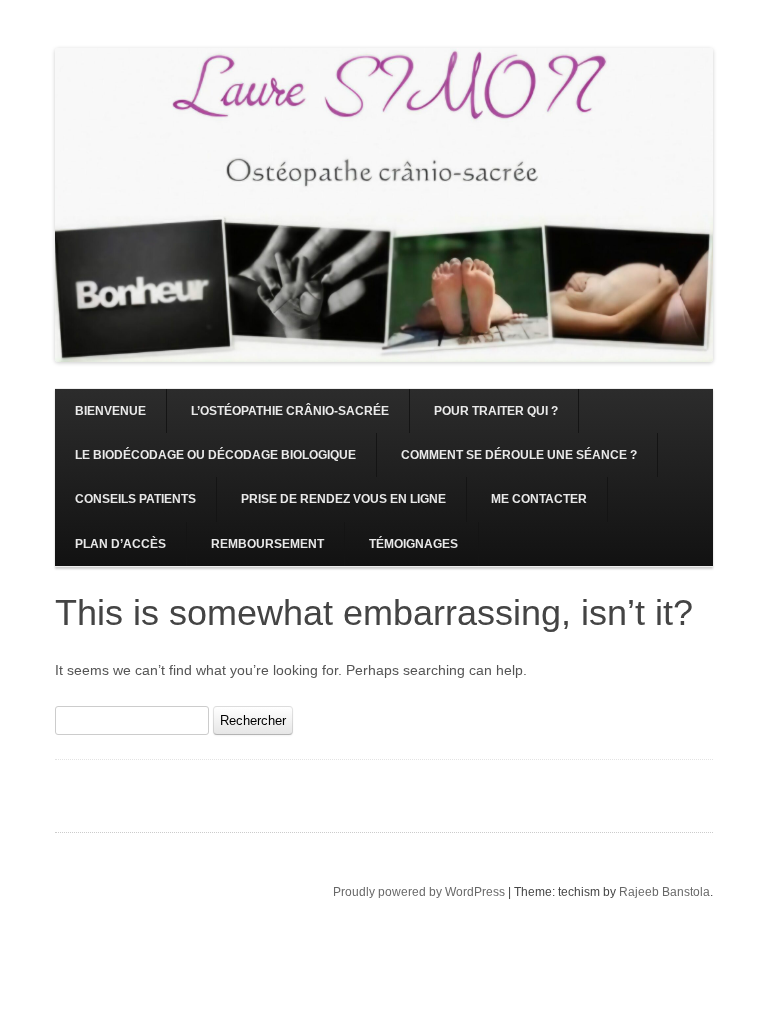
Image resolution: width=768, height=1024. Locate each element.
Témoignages (413, 544)
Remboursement (267, 544)
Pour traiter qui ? (496, 411)
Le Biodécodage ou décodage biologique (215, 455)
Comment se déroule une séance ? (519, 455)
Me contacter (539, 499)
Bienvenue (110, 411)
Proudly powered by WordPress (419, 892)
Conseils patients (135, 499)
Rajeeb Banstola (664, 892)
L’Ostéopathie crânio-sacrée (290, 411)
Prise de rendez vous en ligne (343, 499)
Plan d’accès (120, 544)
